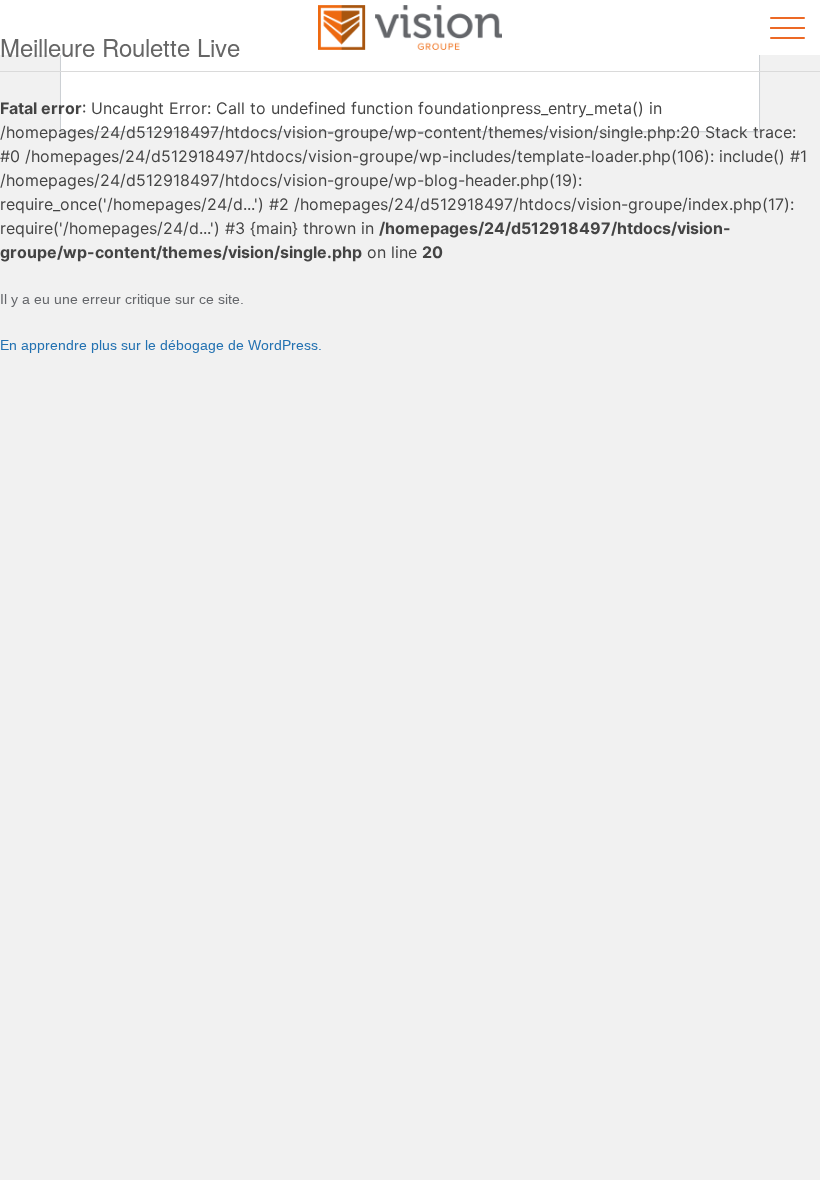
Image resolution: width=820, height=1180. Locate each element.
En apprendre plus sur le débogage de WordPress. (161, 345)
